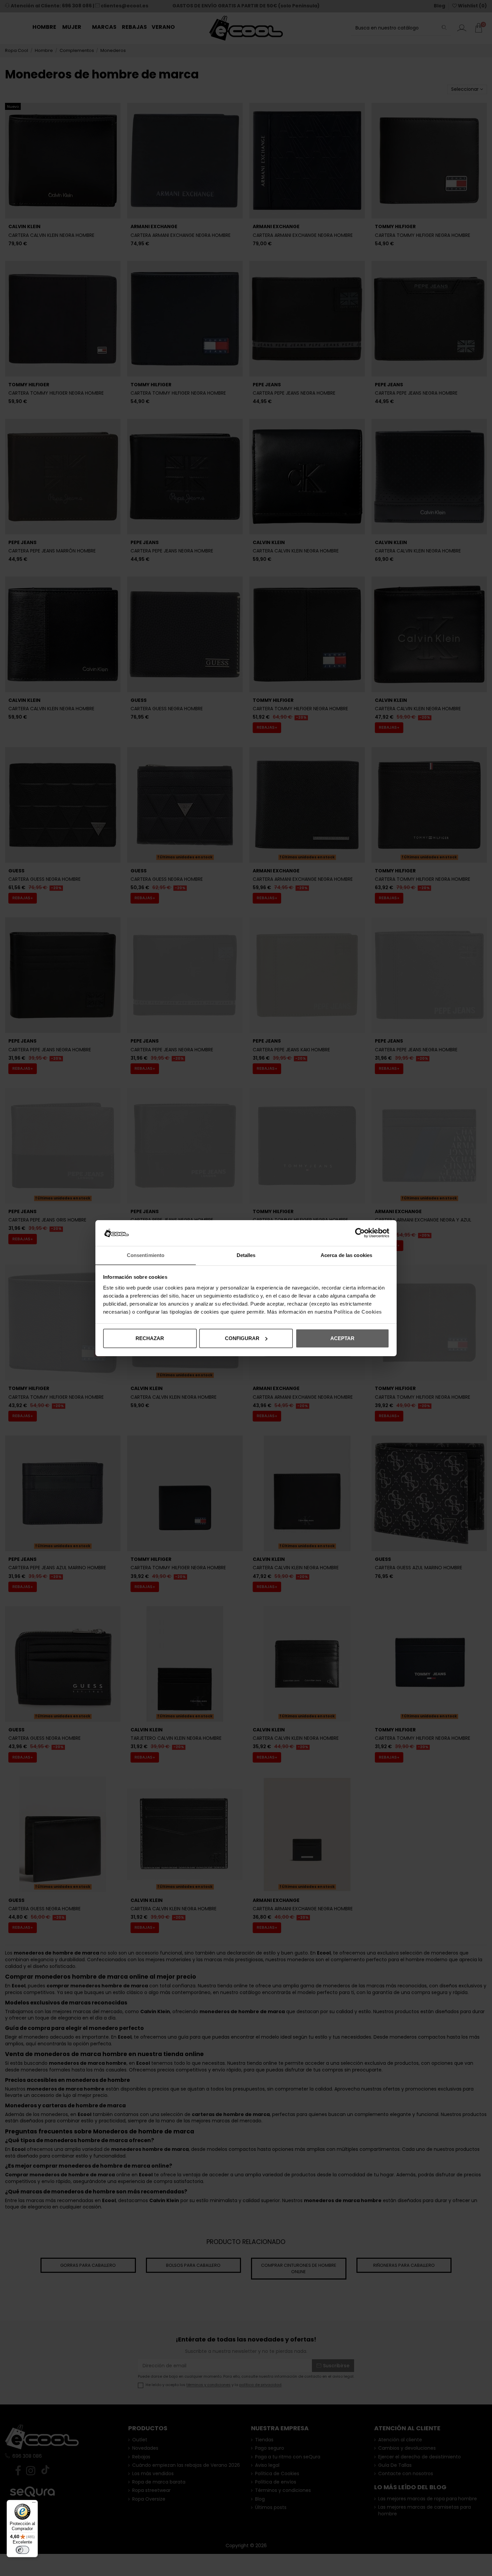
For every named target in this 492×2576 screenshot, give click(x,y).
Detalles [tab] (246, 1255)
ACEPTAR (342, 1338)
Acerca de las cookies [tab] (346, 1255)
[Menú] (34, 2504)
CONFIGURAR (242, 1338)
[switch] (22, 2550)
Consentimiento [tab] (146, 1255)
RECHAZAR (150, 1338)
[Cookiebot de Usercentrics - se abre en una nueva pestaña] (360, 1233)
